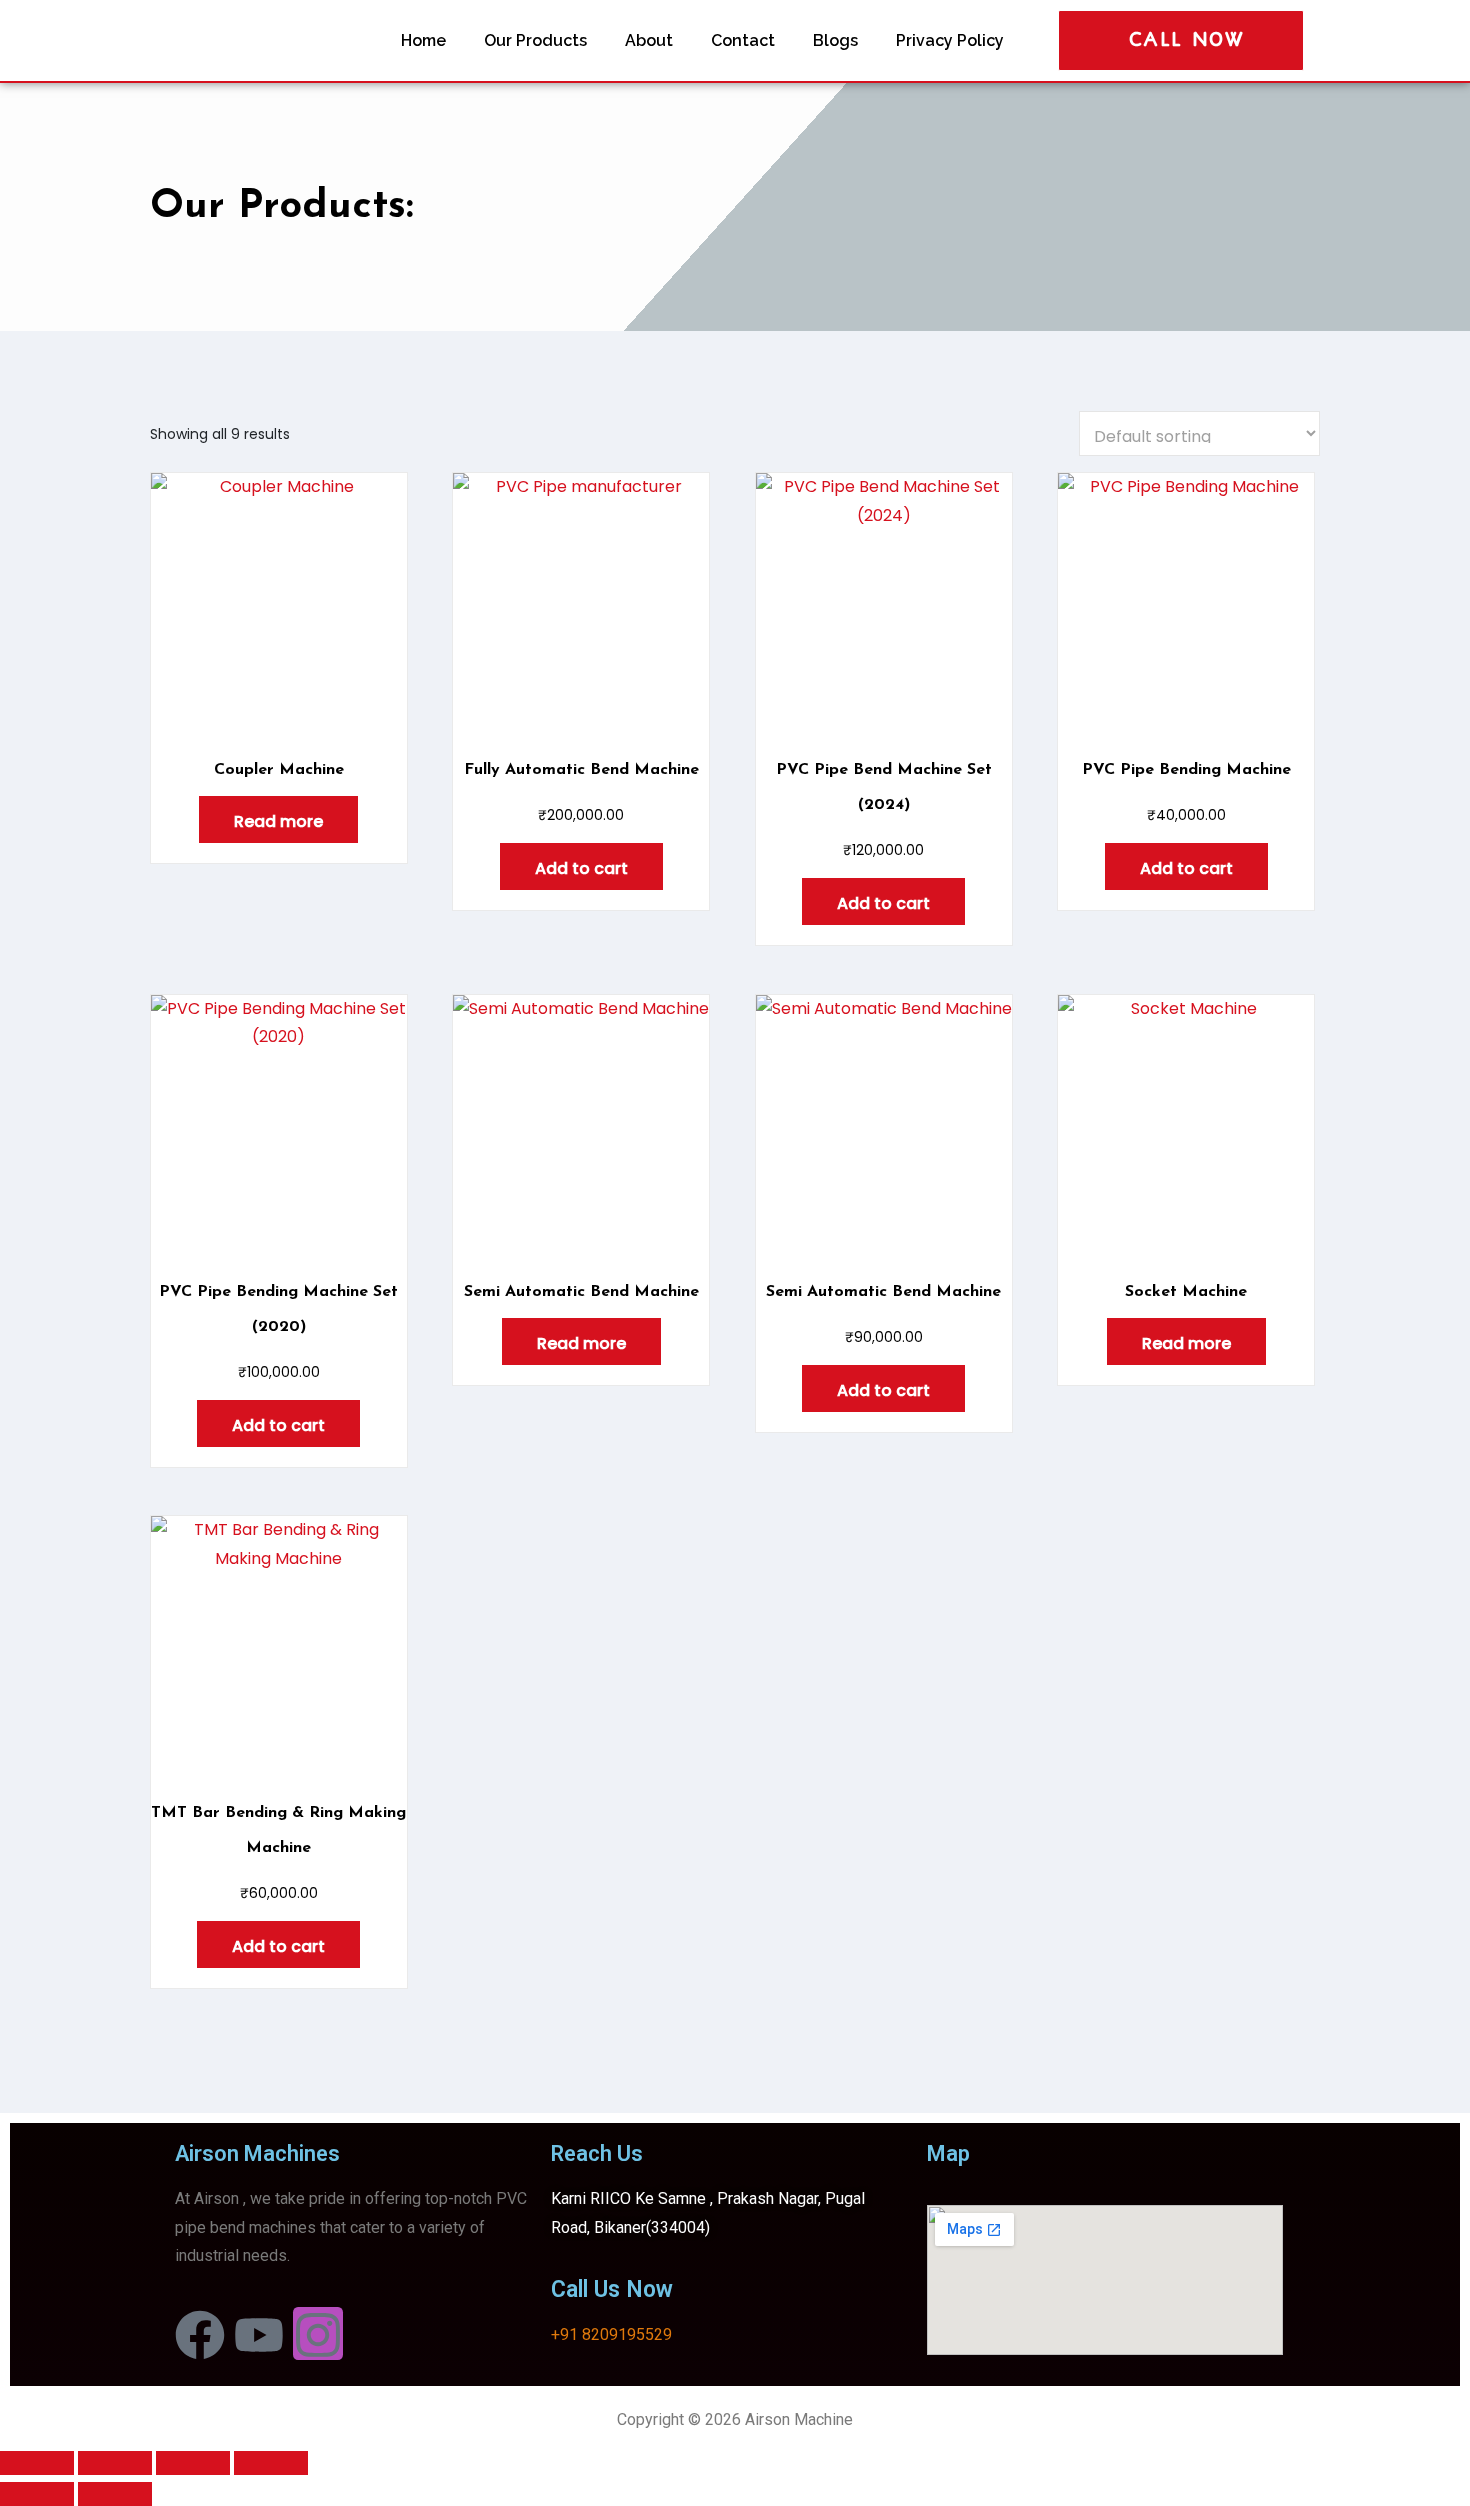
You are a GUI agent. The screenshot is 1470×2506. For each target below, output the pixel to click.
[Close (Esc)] (271, 2463)
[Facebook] (200, 2333)
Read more (278, 821)
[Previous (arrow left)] (37, 2494)
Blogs (835, 40)
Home (423, 40)
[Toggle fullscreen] (115, 2463)
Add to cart (581, 868)
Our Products (535, 40)
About (649, 40)
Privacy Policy (950, 40)
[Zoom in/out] (37, 2463)
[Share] (193, 2463)
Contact (743, 40)
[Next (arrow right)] (115, 2494)
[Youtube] (259, 2333)
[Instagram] (318, 2333)
